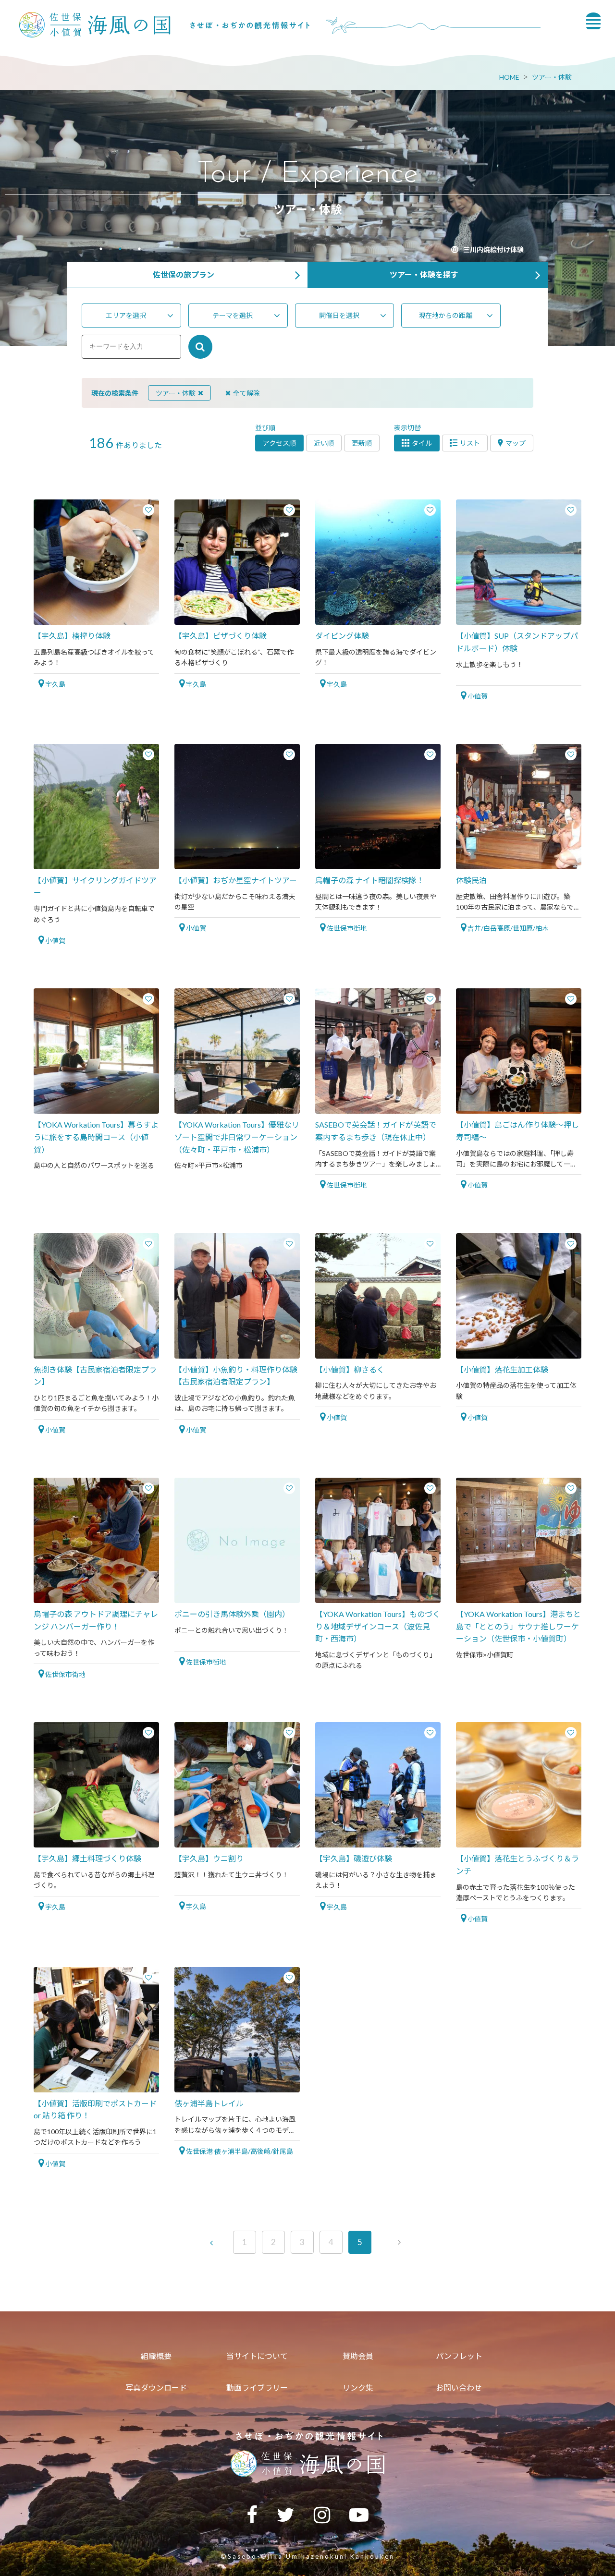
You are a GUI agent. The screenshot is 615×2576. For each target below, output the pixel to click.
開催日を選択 (339, 315)
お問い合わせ (459, 2388)
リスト (470, 443)
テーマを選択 (233, 315)
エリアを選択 (126, 315)
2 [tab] (120, 250)
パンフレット (459, 2356)
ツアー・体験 (552, 77)
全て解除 (246, 393)
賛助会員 (358, 2356)
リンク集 (358, 2388)
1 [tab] (101, 250)
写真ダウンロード (156, 2388)
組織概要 (156, 2356)
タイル (422, 443)
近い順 (324, 443)
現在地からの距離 (445, 315)
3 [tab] (139, 250)
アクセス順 (279, 443)
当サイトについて (257, 2356)
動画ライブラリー (257, 2388)
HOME (509, 77)
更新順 (362, 443)
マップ (516, 443)
